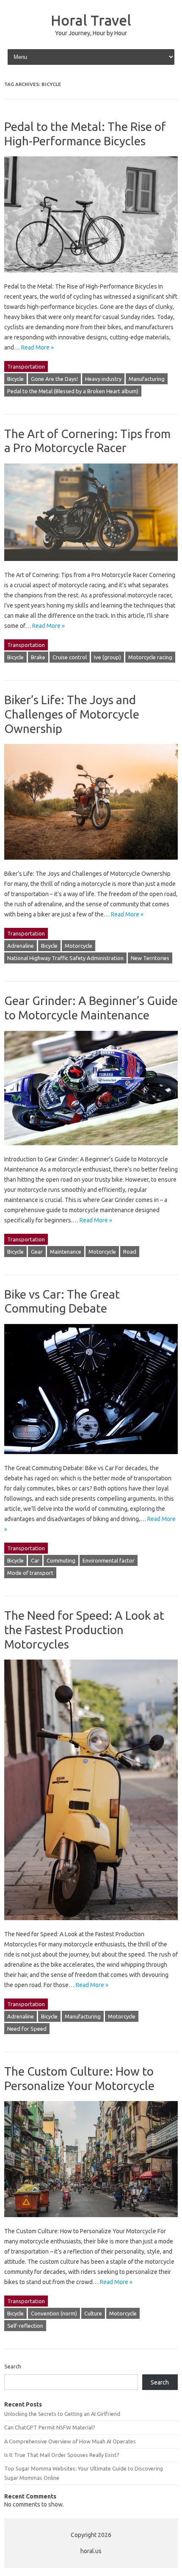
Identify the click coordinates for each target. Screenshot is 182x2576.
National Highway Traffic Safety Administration (65, 958)
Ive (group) (108, 657)
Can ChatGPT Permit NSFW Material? (50, 2427)
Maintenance (66, 1252)
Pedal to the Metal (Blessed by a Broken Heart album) (73, 391)
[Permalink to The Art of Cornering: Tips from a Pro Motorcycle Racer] (91, 565)
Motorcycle (79, 946)
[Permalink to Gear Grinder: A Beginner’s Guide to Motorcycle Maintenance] (91, 1149)
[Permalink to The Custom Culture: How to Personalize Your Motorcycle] (91, 2221)
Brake (38, 657)
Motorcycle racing (150, 657)
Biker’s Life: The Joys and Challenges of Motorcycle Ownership (72, 714)
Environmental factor (109, 1560)
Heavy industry (103, 379)
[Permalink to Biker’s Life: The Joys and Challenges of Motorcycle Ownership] (91, 863)
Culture (93, 2313)
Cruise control (70, 657)
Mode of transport (30, 1573)
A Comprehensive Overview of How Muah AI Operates (70, 2441)
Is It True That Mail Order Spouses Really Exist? (62, 2455)
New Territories (150, 958)
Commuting (61, 1560)
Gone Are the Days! (54, 379)
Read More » (37, 347)
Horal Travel (91, 20)
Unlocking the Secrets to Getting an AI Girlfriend (62, 2414)
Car (35, 1560)
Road (130, 1252)
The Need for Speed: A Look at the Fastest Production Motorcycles (84, 1629)
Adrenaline (21, 946)
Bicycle (15, 379)
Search (13, 2366)
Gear (37, 1252)
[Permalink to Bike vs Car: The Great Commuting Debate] (91, 1458)
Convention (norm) (54, 2313)
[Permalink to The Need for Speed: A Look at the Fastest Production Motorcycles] (91, 1924)
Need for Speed (27, 2029)
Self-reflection (25, 2326)
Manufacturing (147, 379)
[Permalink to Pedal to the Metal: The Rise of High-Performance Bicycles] (91, 276)
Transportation (26, 366)
